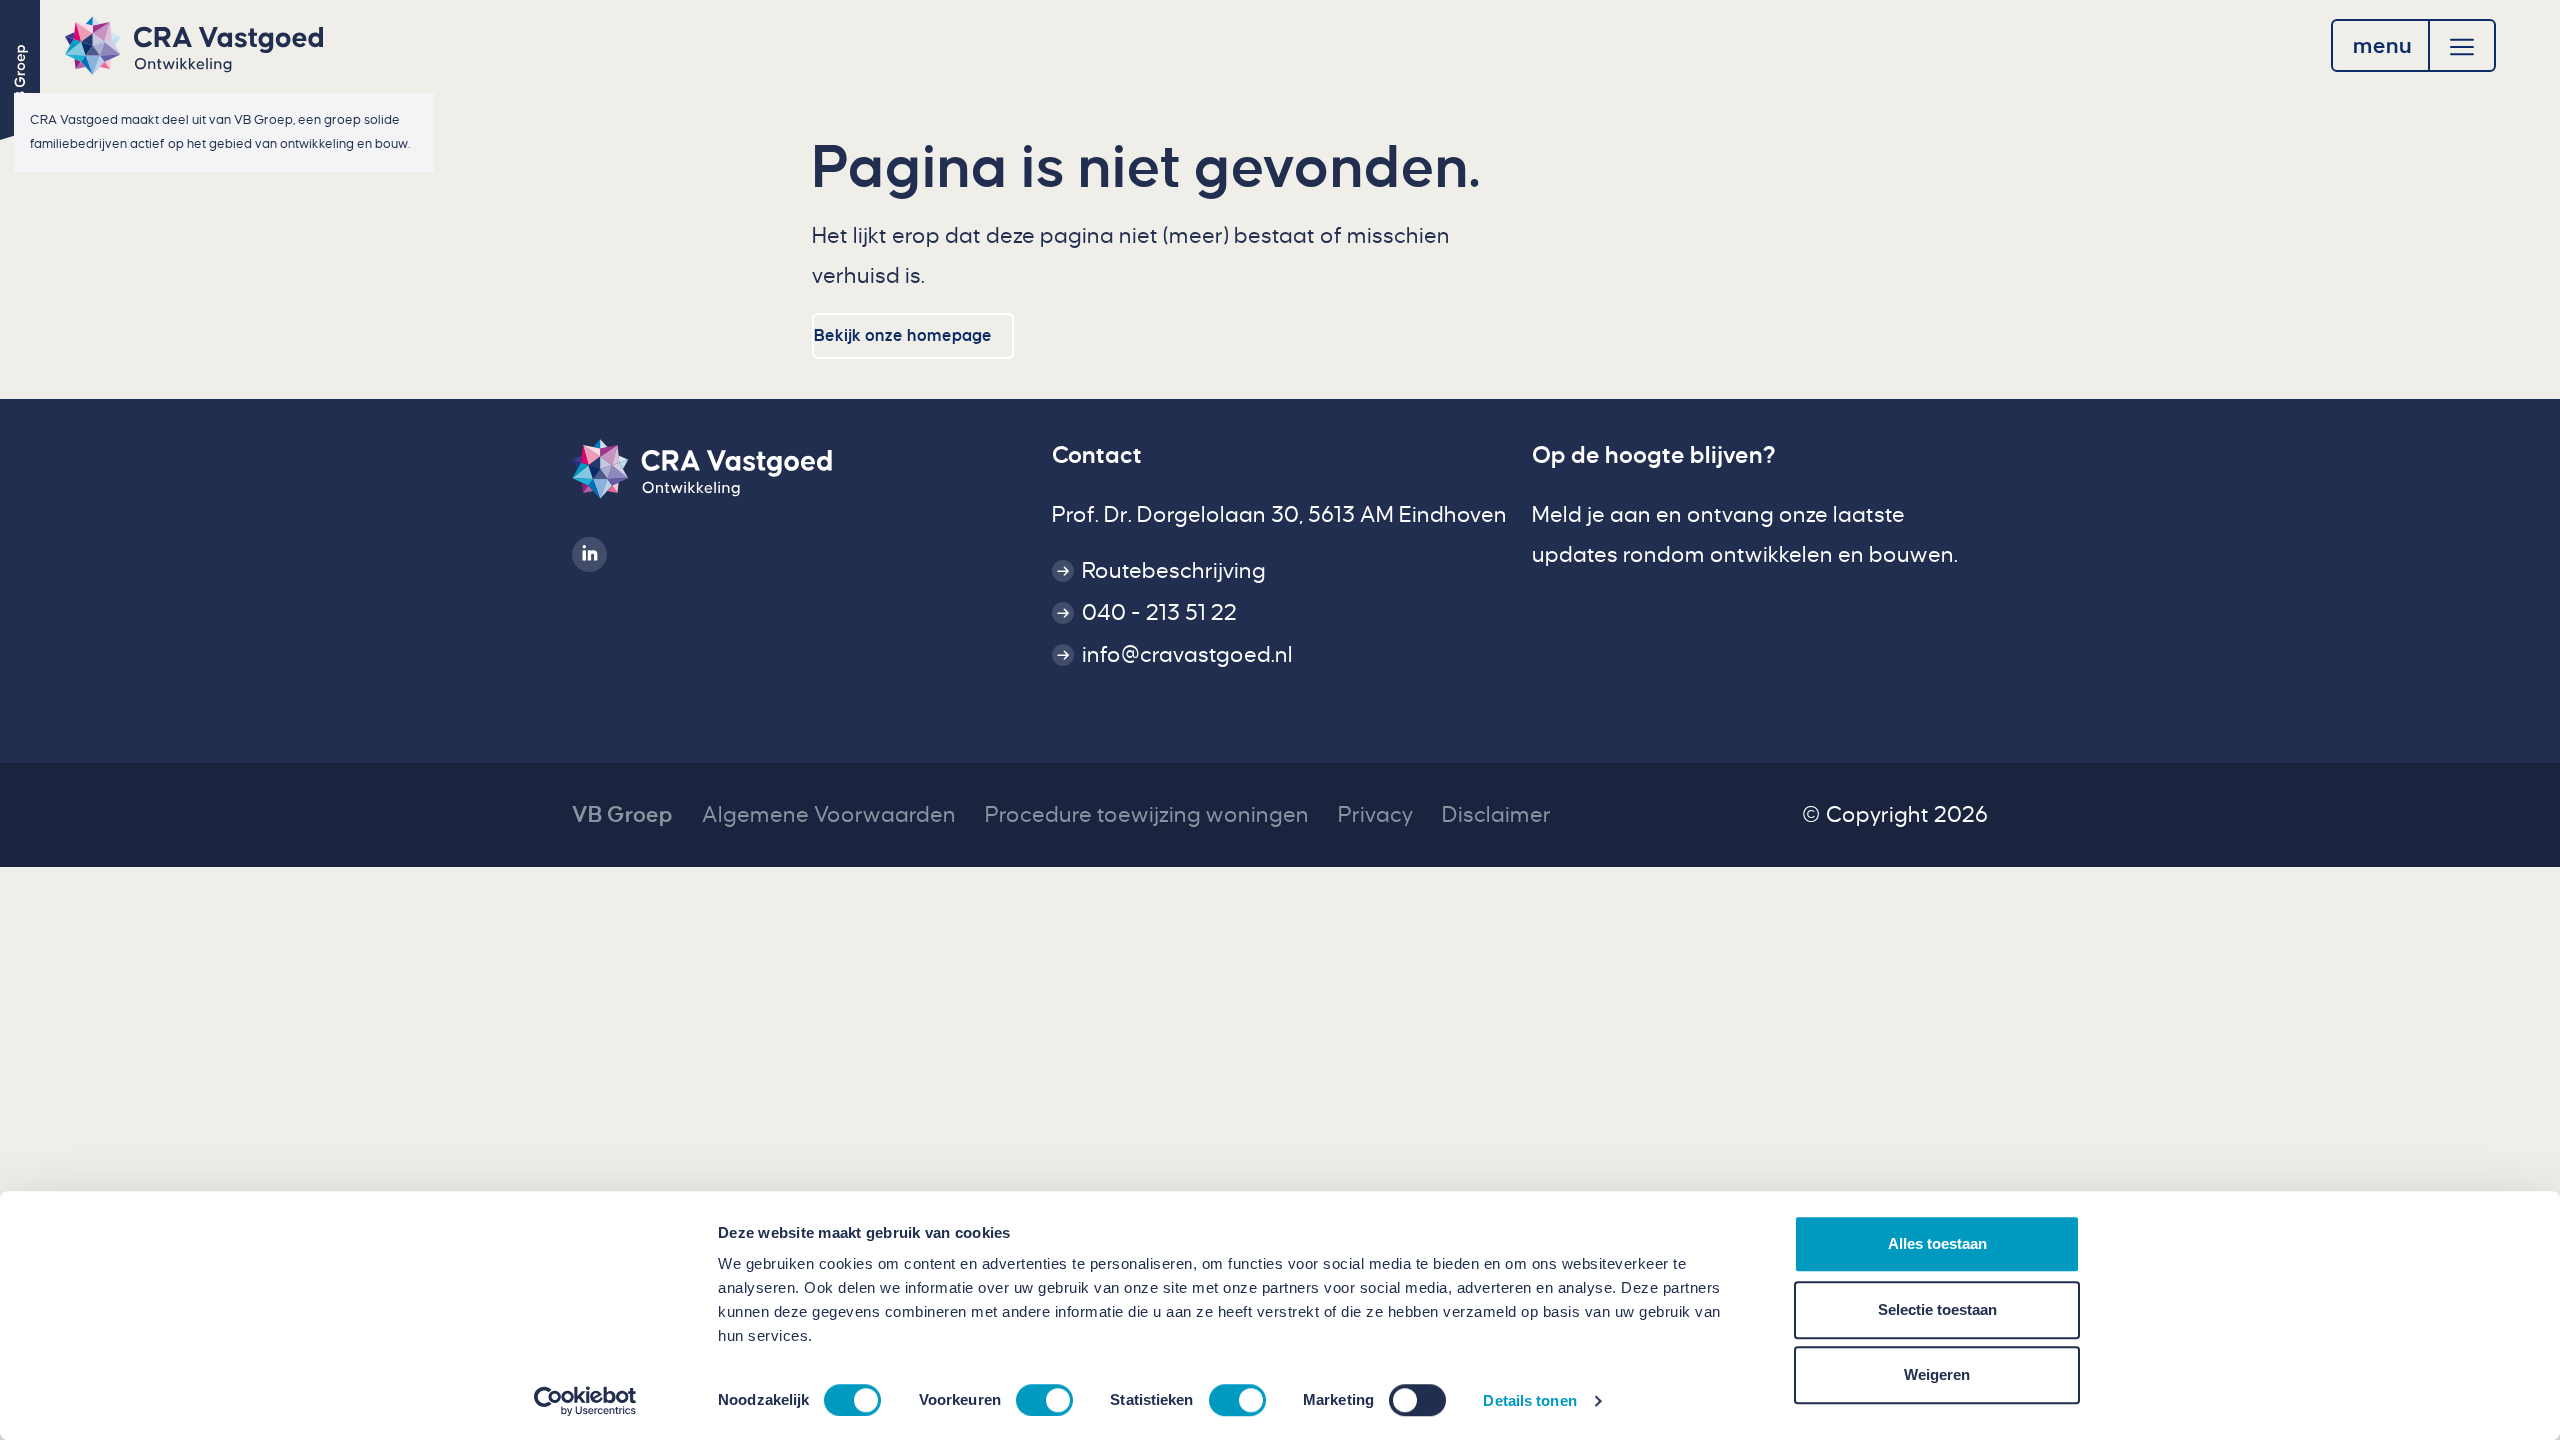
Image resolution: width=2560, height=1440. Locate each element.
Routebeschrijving (1174, 571)
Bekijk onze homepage (903, 336)
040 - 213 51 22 (1159, 613)
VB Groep (622, 815)
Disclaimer (1496, 815)
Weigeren (1937, 1374)
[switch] (1044, 1400)
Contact (1097, 455)
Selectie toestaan (1937, 1309)
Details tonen (1529, 1400)
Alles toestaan (1937, 1243)
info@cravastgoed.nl (1187, 655)
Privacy (1375, 815)
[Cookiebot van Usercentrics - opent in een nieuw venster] (585, 1401)
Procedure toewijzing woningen (1147, 815)
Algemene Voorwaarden (829, 815)
